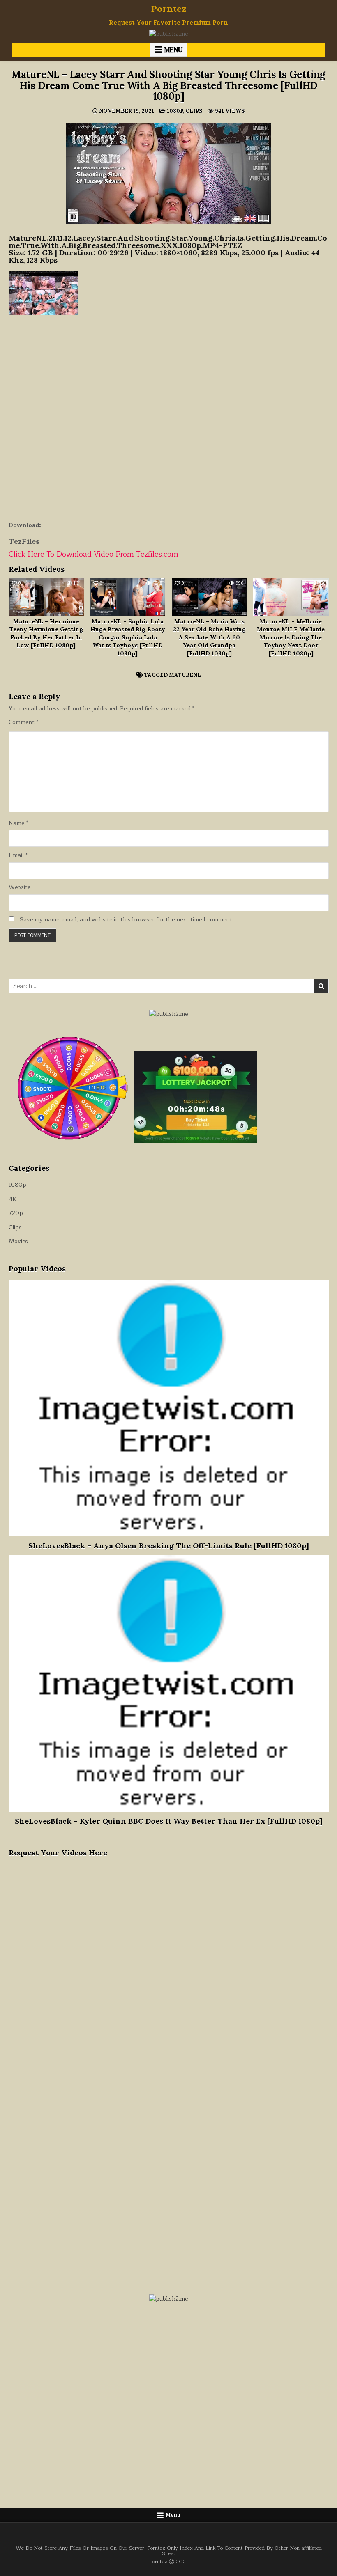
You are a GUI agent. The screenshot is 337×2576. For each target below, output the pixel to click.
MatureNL (185, 675)
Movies (18, 1241)
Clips (194, 111)
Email (18, 855)
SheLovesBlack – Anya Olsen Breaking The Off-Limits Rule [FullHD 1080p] (169, 1546)
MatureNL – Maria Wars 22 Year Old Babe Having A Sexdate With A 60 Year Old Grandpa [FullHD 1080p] (209, 637)
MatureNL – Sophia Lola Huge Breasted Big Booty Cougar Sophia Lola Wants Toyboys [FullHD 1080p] (128, 637)
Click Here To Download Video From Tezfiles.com (93, 554)
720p (16, 1213)
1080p (175, 111)
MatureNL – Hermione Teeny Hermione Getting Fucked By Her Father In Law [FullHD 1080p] (46, 634)
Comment (23, 722)
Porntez (169, 9)
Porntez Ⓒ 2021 (168, 2561)
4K (13, 1199)
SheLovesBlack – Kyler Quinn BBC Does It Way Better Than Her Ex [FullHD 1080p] (169, 1821)
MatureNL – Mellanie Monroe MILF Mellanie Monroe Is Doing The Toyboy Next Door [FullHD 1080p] (291, 637)
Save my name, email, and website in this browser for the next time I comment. (127, 920)
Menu (173, 50)
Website (20, 887)
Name (18, 823)
